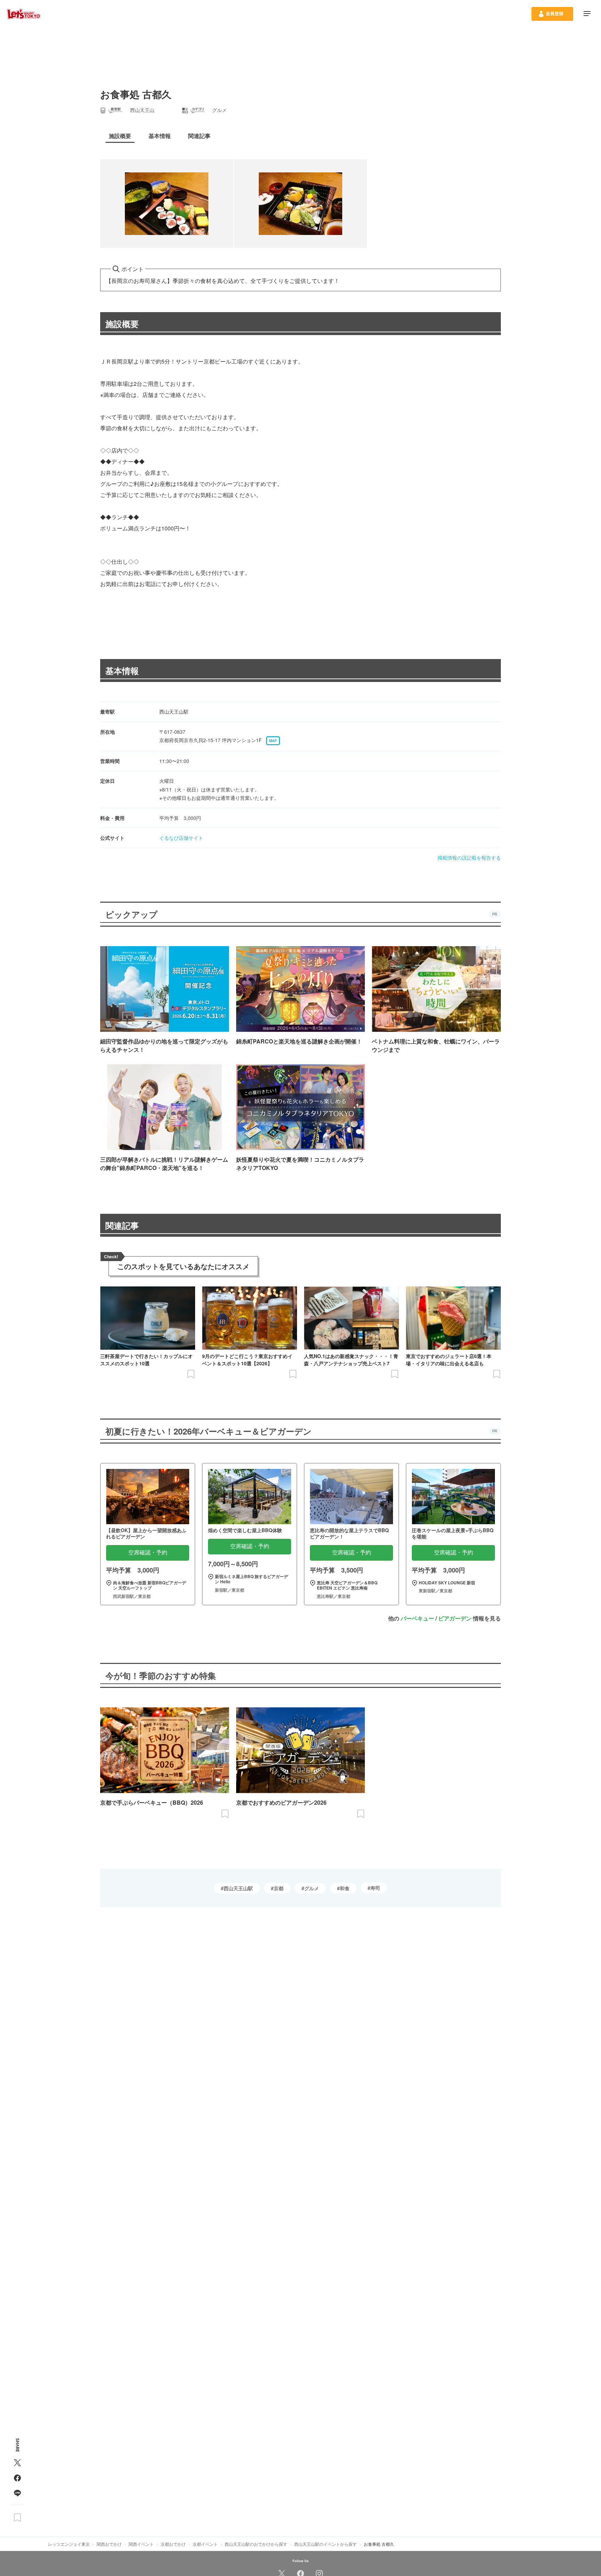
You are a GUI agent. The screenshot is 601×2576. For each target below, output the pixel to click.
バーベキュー (417, 1618)
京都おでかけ (173, 2544)
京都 (279, 1888)
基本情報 (122, 671)
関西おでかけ (109, 2544)
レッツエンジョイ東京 (69, 2544)
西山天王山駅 (238, 1888)
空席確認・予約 (148, 1553)
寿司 (375, 1888)
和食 (345, 1888)
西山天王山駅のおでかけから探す (256, 2544)
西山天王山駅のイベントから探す (326, 2544)
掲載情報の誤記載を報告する (469, 858)
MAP (273, 741)
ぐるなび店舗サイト (181, 838)
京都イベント (205, 2544)
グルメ (312, 1888)
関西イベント (141, 2544)
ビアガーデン (455, 1618)
